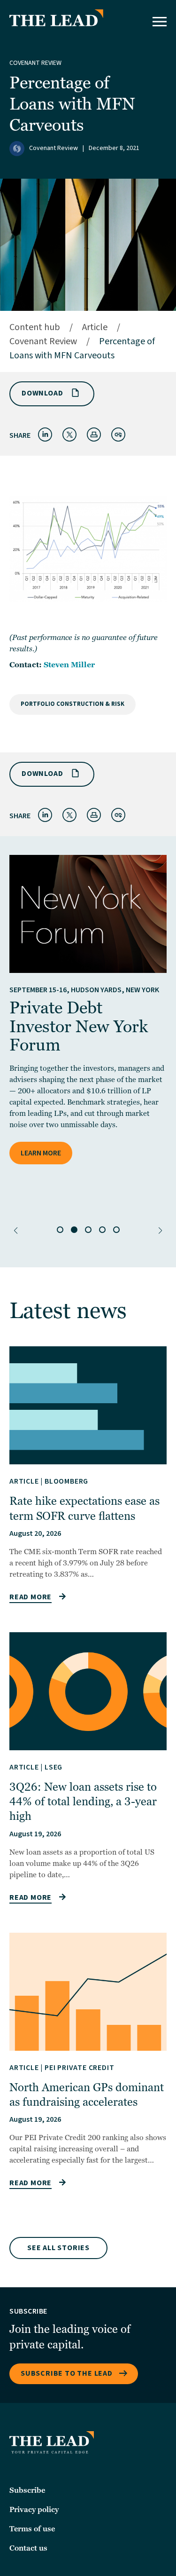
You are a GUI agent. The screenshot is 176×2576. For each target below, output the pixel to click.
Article (95, 327)
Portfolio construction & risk (73, 704)
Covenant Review (35, 63)
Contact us (28, 2548)
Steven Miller (69, 665)
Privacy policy (34, 2510)
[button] (16, 1231)
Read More (31, 1597)
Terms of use (32, 2529)
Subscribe (27, 2490)
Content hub (35, 327)
